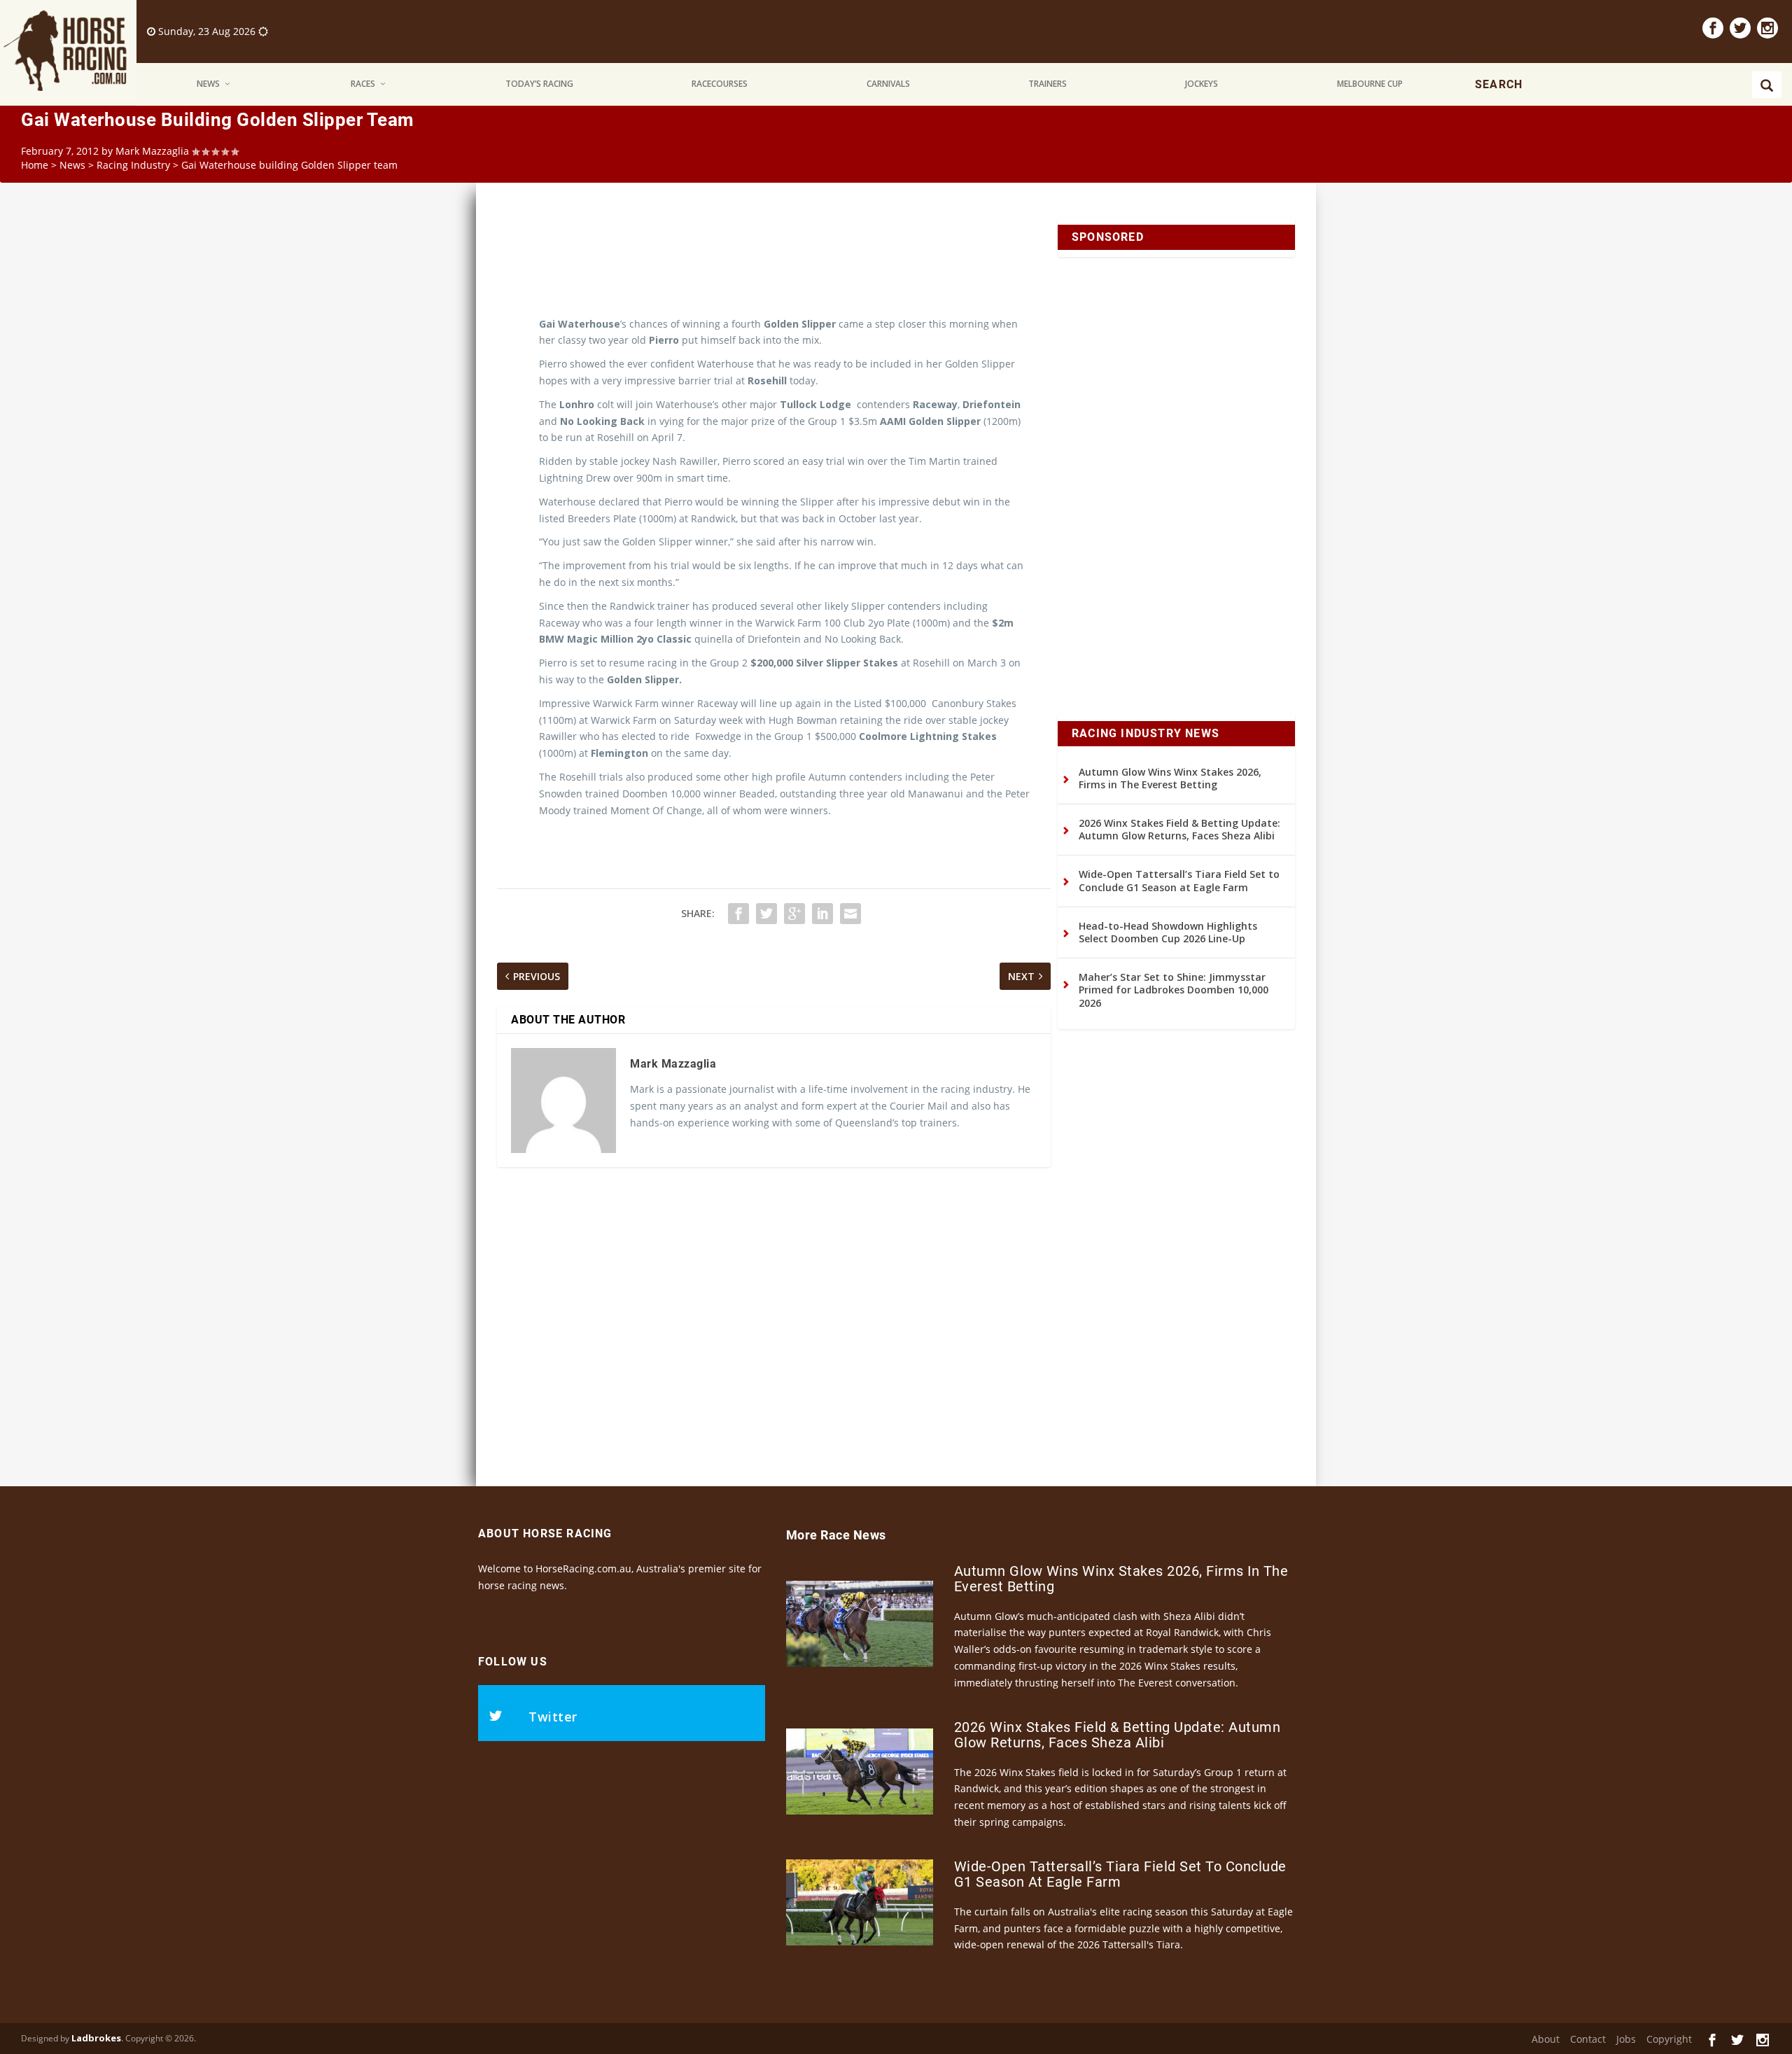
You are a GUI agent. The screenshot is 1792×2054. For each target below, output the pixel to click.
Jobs (1626, 2039)
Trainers (1048, 84)
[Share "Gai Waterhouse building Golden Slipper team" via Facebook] (738, 914)
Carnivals (888, 84)
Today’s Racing (539, 84)
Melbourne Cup (1370, 84)
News (208, 84)
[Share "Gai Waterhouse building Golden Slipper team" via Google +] (794, 914)
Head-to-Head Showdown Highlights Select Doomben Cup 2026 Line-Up (1168, 932)
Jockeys (1202, 84)
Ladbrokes (96, 2038)
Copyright (1669, 2039)
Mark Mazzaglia (152, 151)
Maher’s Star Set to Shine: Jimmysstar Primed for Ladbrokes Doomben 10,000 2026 (1174, 990)
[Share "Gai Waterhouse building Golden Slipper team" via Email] (850, 914)
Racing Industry (133, 165)
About (1546, 2039)
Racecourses (720, 84)
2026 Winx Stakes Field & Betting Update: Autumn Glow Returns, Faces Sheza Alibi (1179, 829)
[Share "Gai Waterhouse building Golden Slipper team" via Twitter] (766, 914)
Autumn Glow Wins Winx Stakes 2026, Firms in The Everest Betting (1170, 778)
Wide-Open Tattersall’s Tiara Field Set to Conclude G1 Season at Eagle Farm (1179, 880)
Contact (1588, 2039)
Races (363, 84)
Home (35, 165)
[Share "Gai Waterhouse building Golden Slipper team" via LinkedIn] (822, 914)
